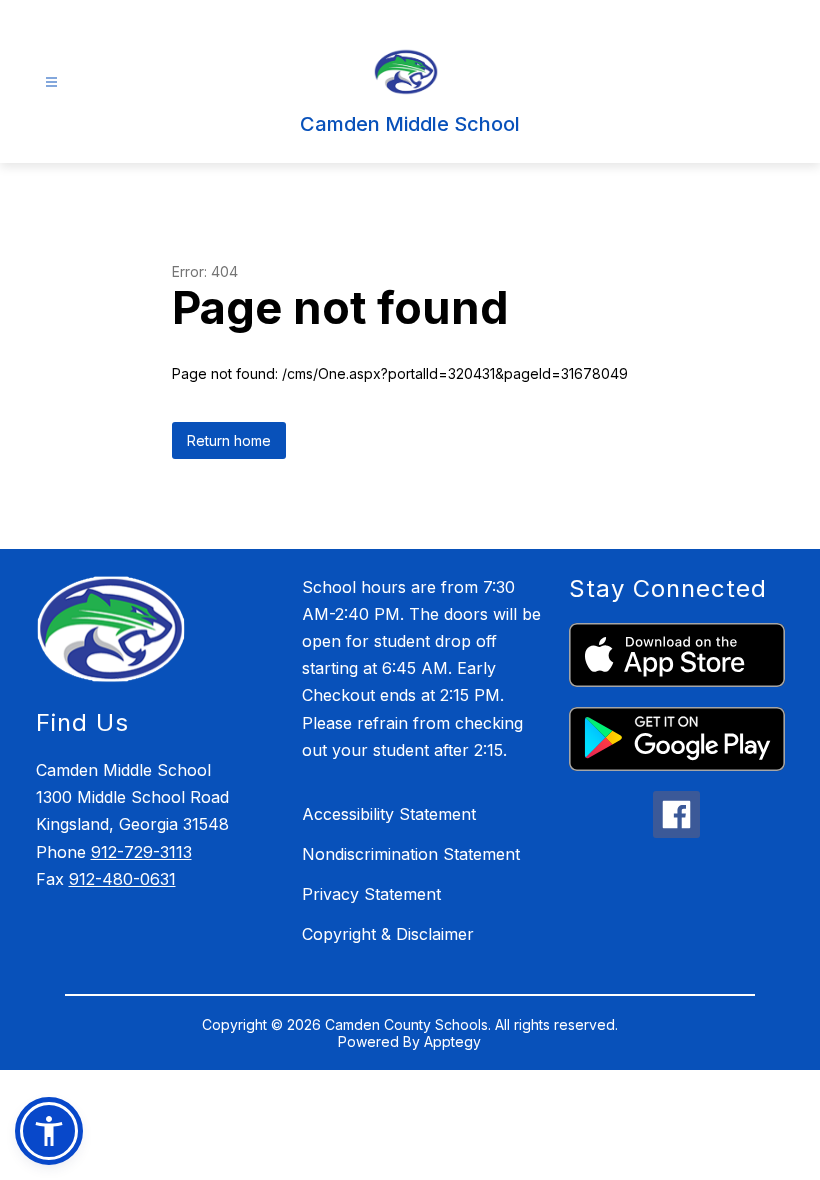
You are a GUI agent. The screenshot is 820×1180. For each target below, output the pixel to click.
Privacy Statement (371, 894)
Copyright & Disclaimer (388, 934)
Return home (229, 440)
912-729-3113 (141, 852)
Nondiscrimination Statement (411, 854)
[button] (49, 1131)
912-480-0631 (122, 879)
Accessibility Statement (389, 814)
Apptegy (452, 1041)
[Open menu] (51, 82)
